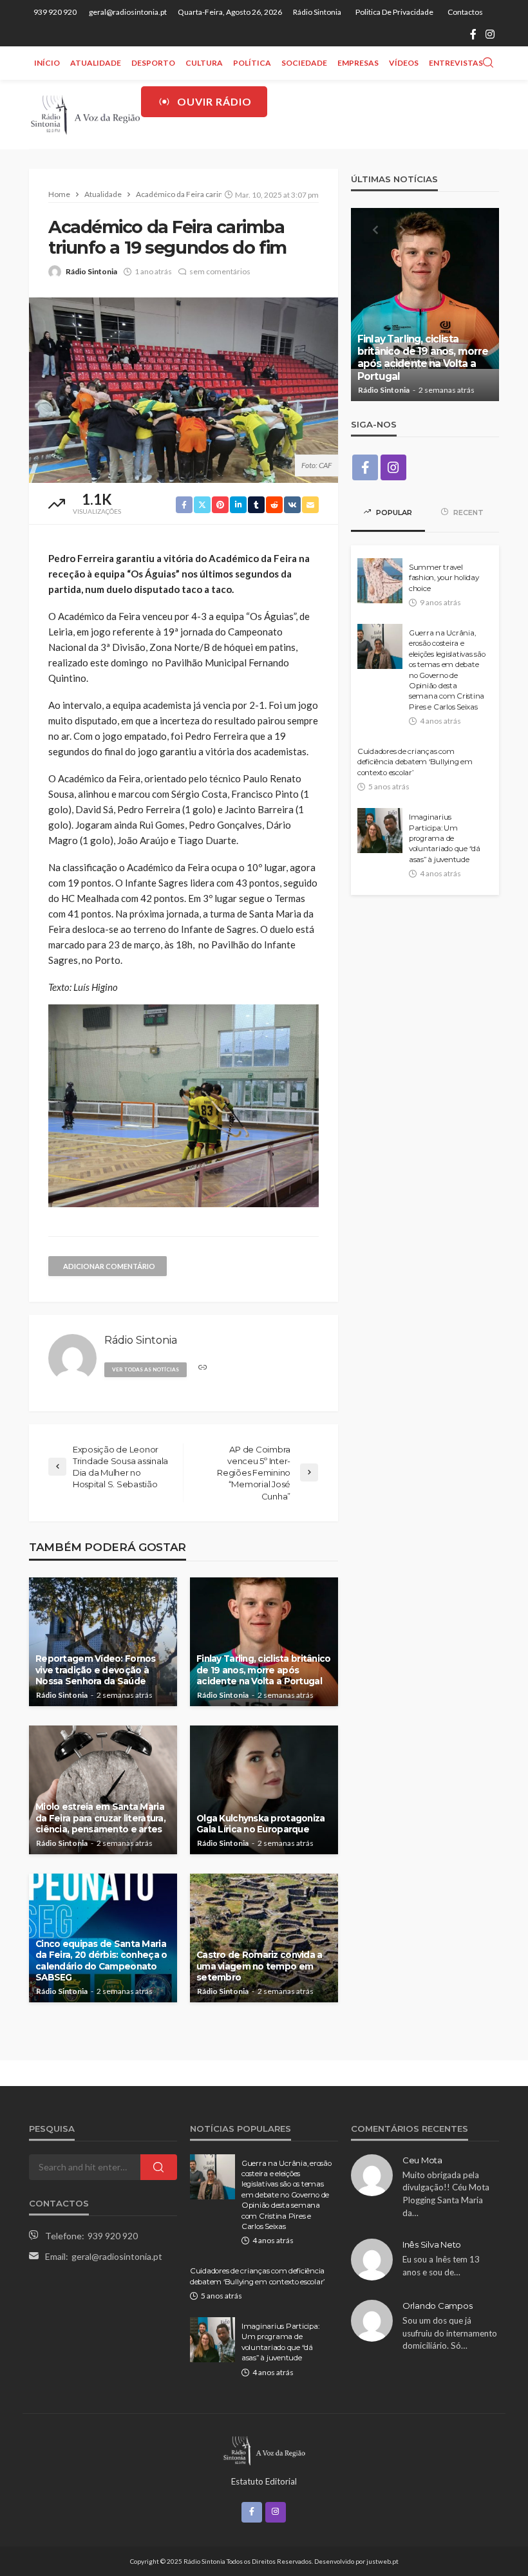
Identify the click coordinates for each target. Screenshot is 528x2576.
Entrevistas (456, 63)
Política (252, 63)
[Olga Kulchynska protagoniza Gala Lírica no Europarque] (264, 1790)
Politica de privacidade (394, 12)
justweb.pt (382, 2561)
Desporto (153, 63)
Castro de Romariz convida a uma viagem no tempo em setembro (259, 1966)
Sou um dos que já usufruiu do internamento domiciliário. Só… (450, 2333)
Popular (393, 512)
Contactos (465, 12)
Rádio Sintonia (317, 12)
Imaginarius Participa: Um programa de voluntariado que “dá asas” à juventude (445, 838)
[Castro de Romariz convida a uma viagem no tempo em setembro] (264, 1938)
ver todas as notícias (146, 1369)
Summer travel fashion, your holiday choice (444, 578)
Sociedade (304, 63)
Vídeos (404, 63)
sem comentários (220, 271)
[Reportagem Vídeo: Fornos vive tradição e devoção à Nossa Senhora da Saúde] (103, 1642)
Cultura (204, 63)
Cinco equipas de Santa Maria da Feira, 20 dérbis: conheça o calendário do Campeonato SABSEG (101, 1961)
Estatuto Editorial (264, 2481)
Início (47, 63)
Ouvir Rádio (214, 101)
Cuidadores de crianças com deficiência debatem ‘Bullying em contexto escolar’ (415, 762)
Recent (467, 512)
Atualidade (96, 63)
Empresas (358, 63)
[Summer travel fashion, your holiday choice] (380, 581)
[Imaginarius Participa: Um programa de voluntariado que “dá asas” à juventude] (380, 831)
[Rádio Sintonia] (85, 114)
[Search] (488, 63)
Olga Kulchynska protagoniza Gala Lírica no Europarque (261, 1824)
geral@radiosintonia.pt (117, 2256)
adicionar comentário (109, 1266)
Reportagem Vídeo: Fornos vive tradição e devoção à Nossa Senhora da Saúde (96, 1670)
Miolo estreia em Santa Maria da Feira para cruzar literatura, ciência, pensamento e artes (100, 1818)
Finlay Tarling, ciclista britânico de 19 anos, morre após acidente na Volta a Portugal (264, 1670)
